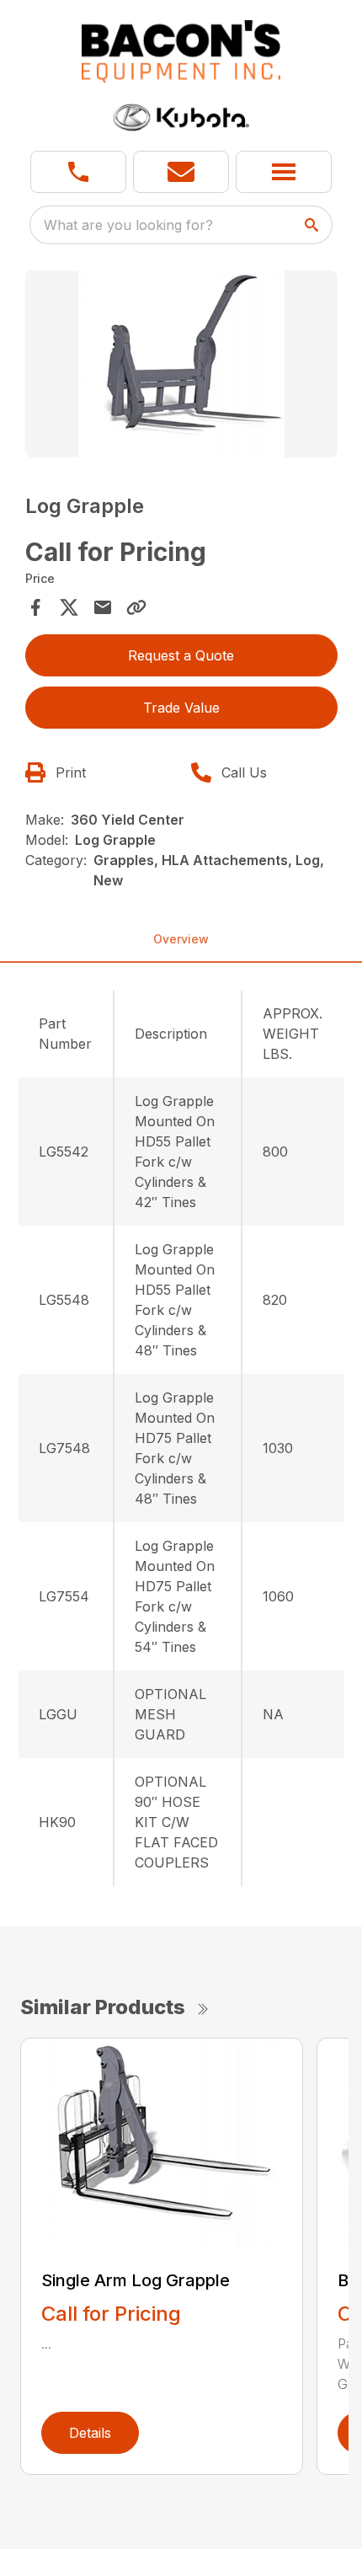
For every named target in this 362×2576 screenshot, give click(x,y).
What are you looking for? (128, 225)
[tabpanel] (181, 367)
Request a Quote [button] (181, 655)
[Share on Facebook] (35, 607)
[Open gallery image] (181, 364)
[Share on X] (69, 607)
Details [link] (90, 2433)
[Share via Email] (103, 607)
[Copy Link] (136, 607)
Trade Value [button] (181, 708)
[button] (78, 172)
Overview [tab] (181, 939)
